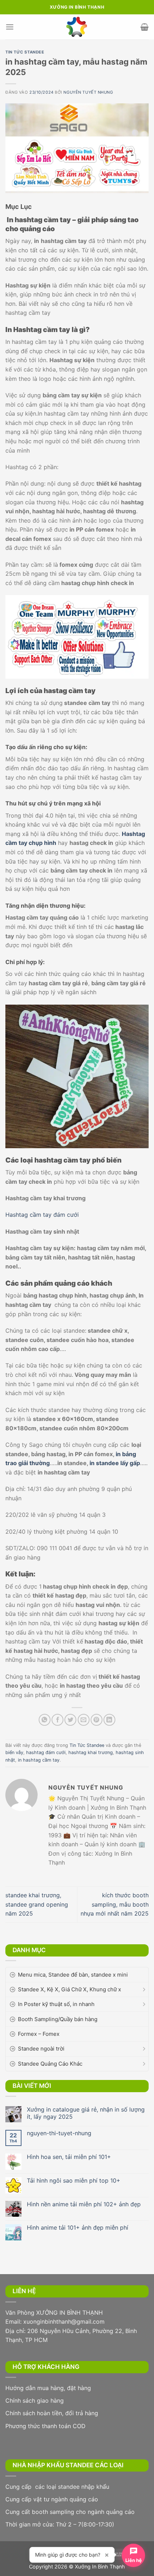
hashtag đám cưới (46, 1752)
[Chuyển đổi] (144, 1990)
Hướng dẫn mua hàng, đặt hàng (48, 2388)
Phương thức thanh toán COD (45, 2426)
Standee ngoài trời (41, 2049)
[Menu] (10, 27)
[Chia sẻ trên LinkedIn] (109, 1720)
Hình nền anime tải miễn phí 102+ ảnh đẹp (84, 2204)
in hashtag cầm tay (39, 1760)
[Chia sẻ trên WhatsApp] (45, 1720)
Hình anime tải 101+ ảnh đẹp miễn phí (78, 2228)
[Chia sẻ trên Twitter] (70, 1720)
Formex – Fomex (39, 2034)
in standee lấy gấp (115, 1463)
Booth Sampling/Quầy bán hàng (58, 2019)
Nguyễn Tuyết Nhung (88, 92)
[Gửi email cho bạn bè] (84, 1720)
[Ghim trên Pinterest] (97, 1720)
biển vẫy (14, 1752)
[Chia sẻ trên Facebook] (57, 1720)
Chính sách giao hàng (35, 2400)
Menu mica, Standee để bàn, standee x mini (73, 1975)
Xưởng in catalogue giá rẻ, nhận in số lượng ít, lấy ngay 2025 (86, 2113)
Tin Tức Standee (25, 52)
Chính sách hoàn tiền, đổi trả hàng (52, 2413)
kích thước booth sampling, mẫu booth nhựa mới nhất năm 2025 (115, 1904)
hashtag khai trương (91, 1752)
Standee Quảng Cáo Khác (50, 2064)
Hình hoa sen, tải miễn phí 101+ (69, 2157)
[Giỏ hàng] (145, 27)
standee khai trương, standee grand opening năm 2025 (37, 1904)
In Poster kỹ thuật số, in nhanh (56, 2004)
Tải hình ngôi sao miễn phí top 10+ (74, 2181)
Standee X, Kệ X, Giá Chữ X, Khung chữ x (69, 1989)
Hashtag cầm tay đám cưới (42, 1215)
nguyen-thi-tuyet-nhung (59, 2133)
